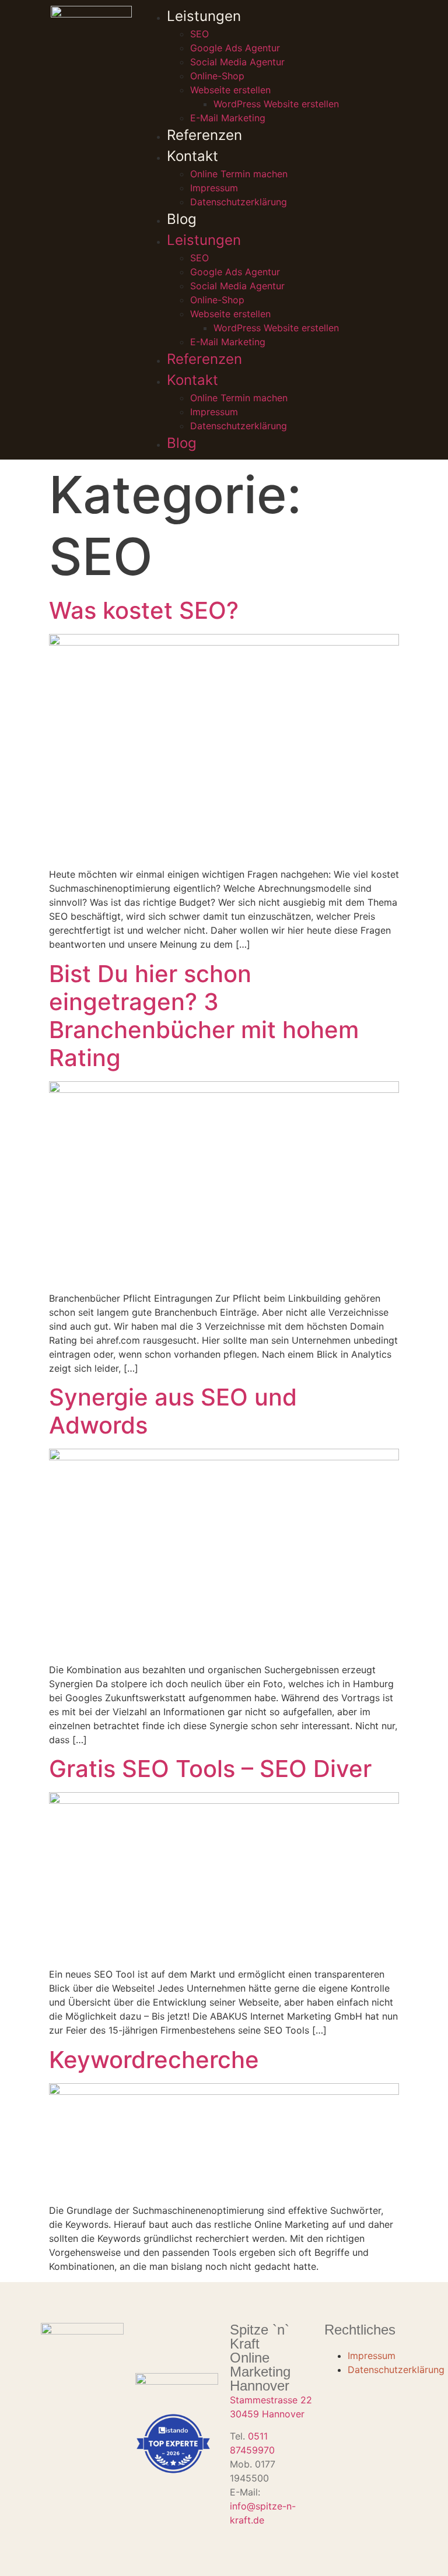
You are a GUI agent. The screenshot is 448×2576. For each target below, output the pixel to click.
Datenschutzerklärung (239, 202)
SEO (199, 34)
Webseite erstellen (230, 90)
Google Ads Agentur (235, 48)
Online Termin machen (239, 174)
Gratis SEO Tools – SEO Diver (210, 1769)
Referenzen (204, 135)
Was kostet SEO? (144, 610)
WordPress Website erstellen (276, 104)
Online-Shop (217, 76)
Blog (182, 219)
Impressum (214, 188)
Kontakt (192, 156)
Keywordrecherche (154, 2060)
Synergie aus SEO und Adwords (173, 1411)
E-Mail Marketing (228, 118)
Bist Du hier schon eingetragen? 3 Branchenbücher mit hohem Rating (204, 1016)
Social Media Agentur (237, 62)
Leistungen (204, 16)
